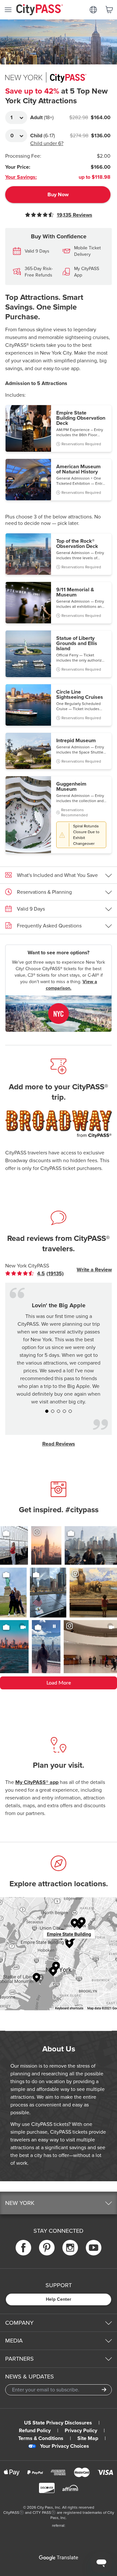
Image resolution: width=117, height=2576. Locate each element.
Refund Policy (35, 2431)
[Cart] (109, 10)
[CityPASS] (40, 10)
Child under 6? (47, 143)
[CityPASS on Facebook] (23, 2248)
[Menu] (8, 10)
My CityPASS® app (37, 1782)
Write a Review (94, 1270)
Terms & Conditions (41, 2438)
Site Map (88, 2438)
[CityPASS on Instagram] (70, 2248)
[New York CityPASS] (58, 1014)
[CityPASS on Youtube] (94, 2248)
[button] (58, 428)
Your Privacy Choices (65, 2446)
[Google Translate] (58, 2558)
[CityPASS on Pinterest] (47, 2248)
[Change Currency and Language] (93, 10)
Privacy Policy (81, 2431)
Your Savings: (21, 177)
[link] (40, 1274)
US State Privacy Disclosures (58, 2423)
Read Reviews (59, 1444)
